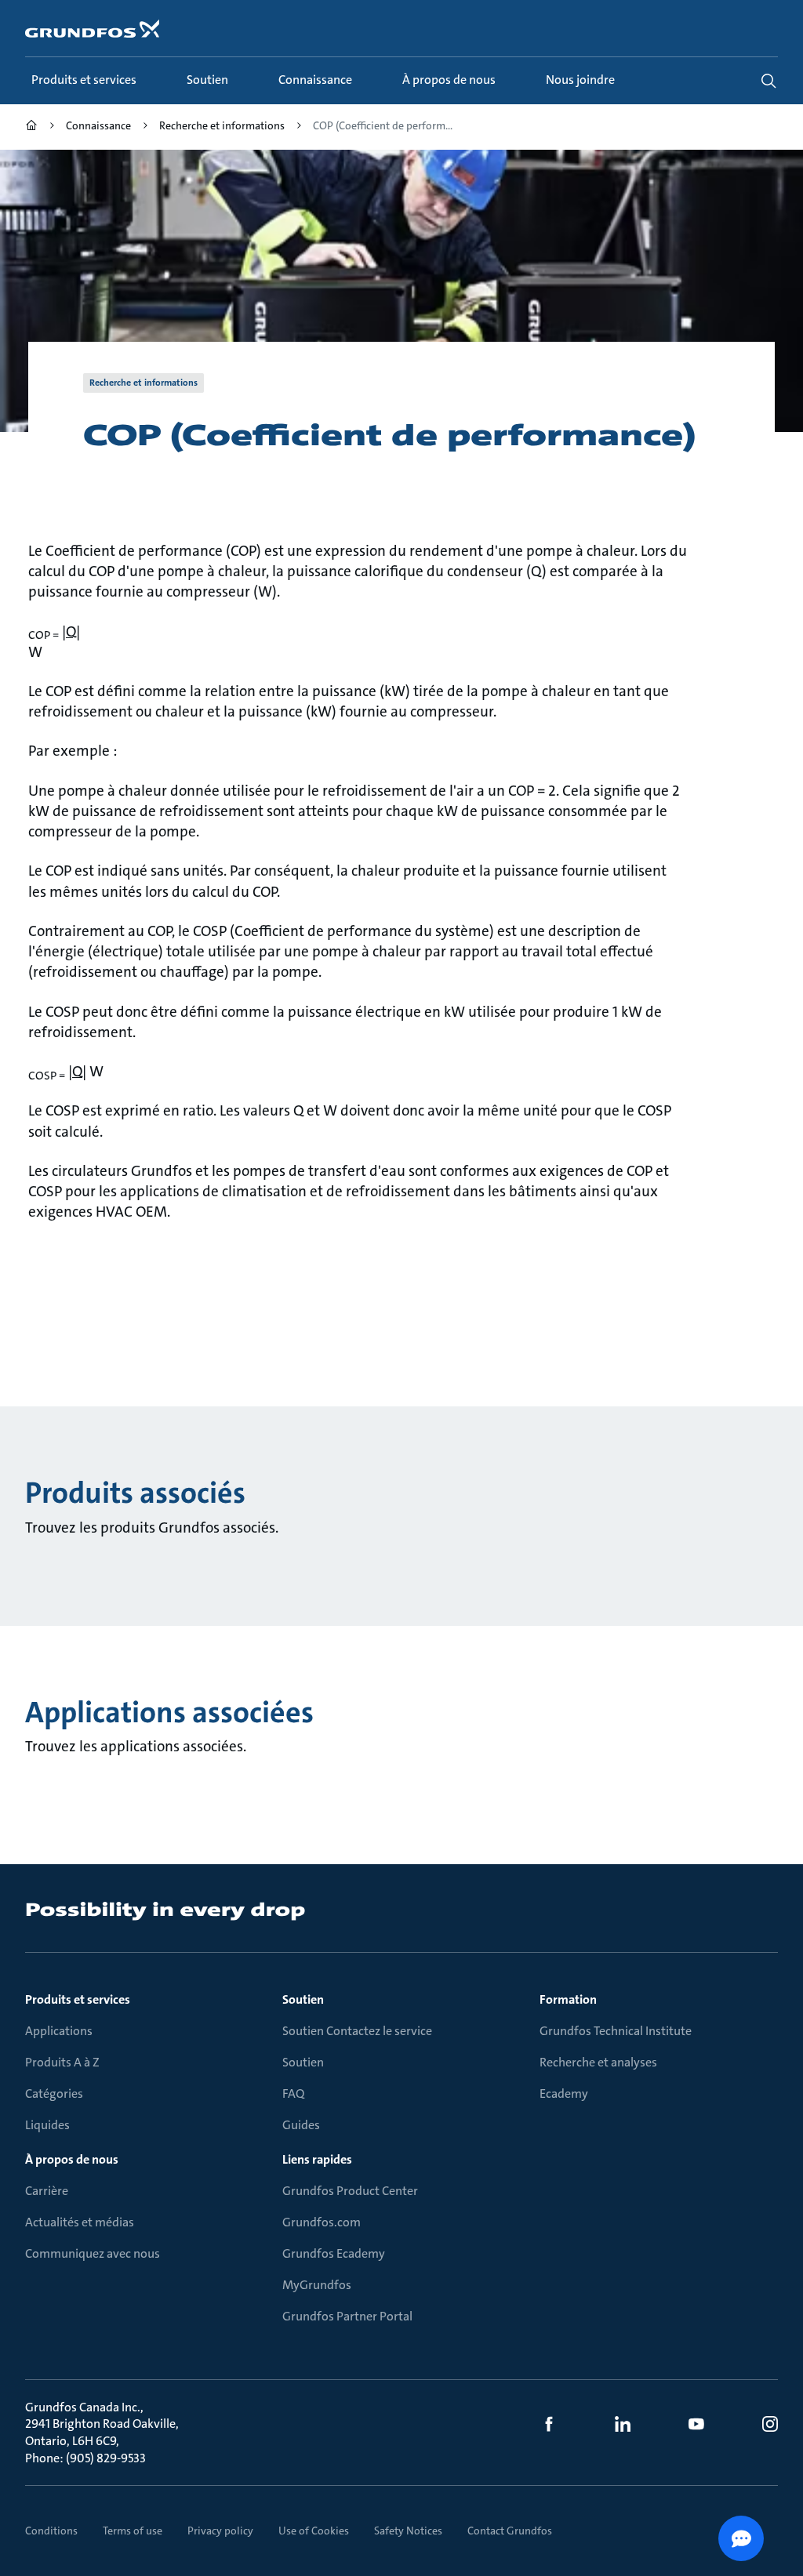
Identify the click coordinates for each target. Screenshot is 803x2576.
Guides (301, 2125)
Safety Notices (408, 2531)
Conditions (51, 2531)
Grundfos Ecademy (334, 2253)
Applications (59, 2031)
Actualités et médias (80, 2222)
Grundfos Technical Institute (616, 2031)
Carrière (47, 2191)
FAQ (293, 2093)
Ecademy (564, 2093)
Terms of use (133, 2531)
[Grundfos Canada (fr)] (31, 127)
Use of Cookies (314, 2531)
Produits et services (78, 1999)
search (768, 81)
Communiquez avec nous (93, 2253)
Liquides (47, 2125)
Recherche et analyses (598, 2062)
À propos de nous (72, 2159)
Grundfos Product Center (350, 2191)
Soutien (303, 1999)
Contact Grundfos (510, 2531)
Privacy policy (220, 2531)
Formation (568, 1999)
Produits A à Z (62, 2062)
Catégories (54, 2093)
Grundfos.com (322, 2222)
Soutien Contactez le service (357, 2031)
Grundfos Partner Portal (347, 2316)
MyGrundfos (317, 2285)
